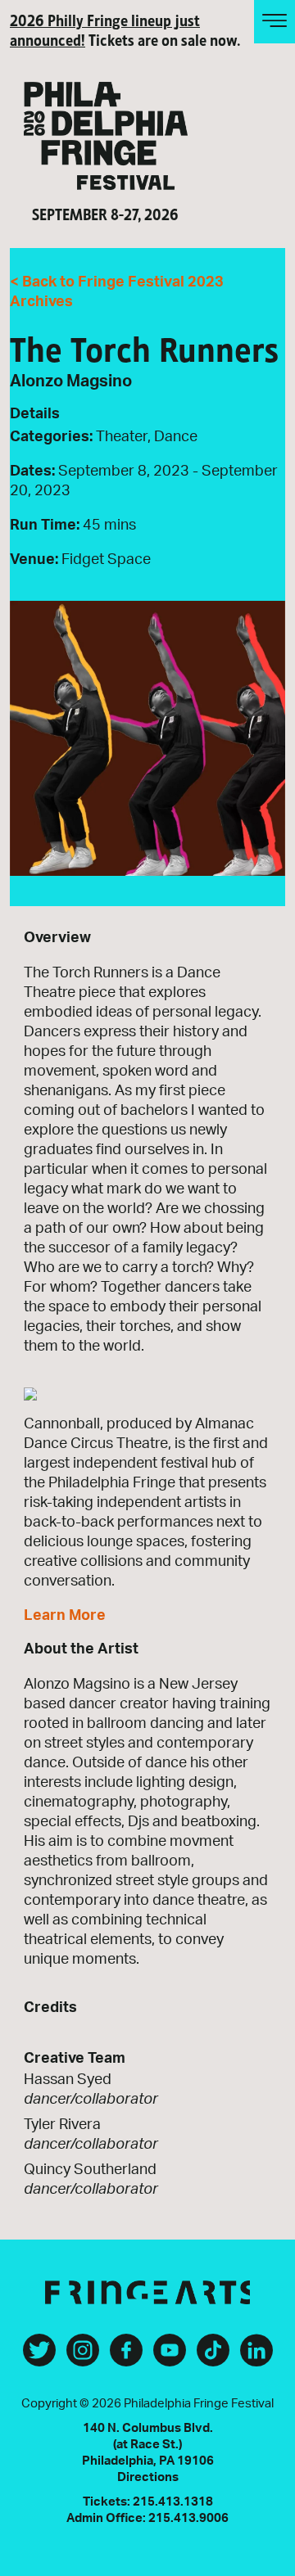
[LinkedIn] (256, 2357)
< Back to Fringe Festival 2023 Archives (117, 292)
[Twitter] (39, 2357)
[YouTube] (170, 2357)
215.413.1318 (173, 2502)
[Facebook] (126, 2357)
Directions (148, 2477)
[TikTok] (213, 2357)
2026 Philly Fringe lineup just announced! (105, 29)
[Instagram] (83, 2357)
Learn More (65, 1616)
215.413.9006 (188, 2518)
